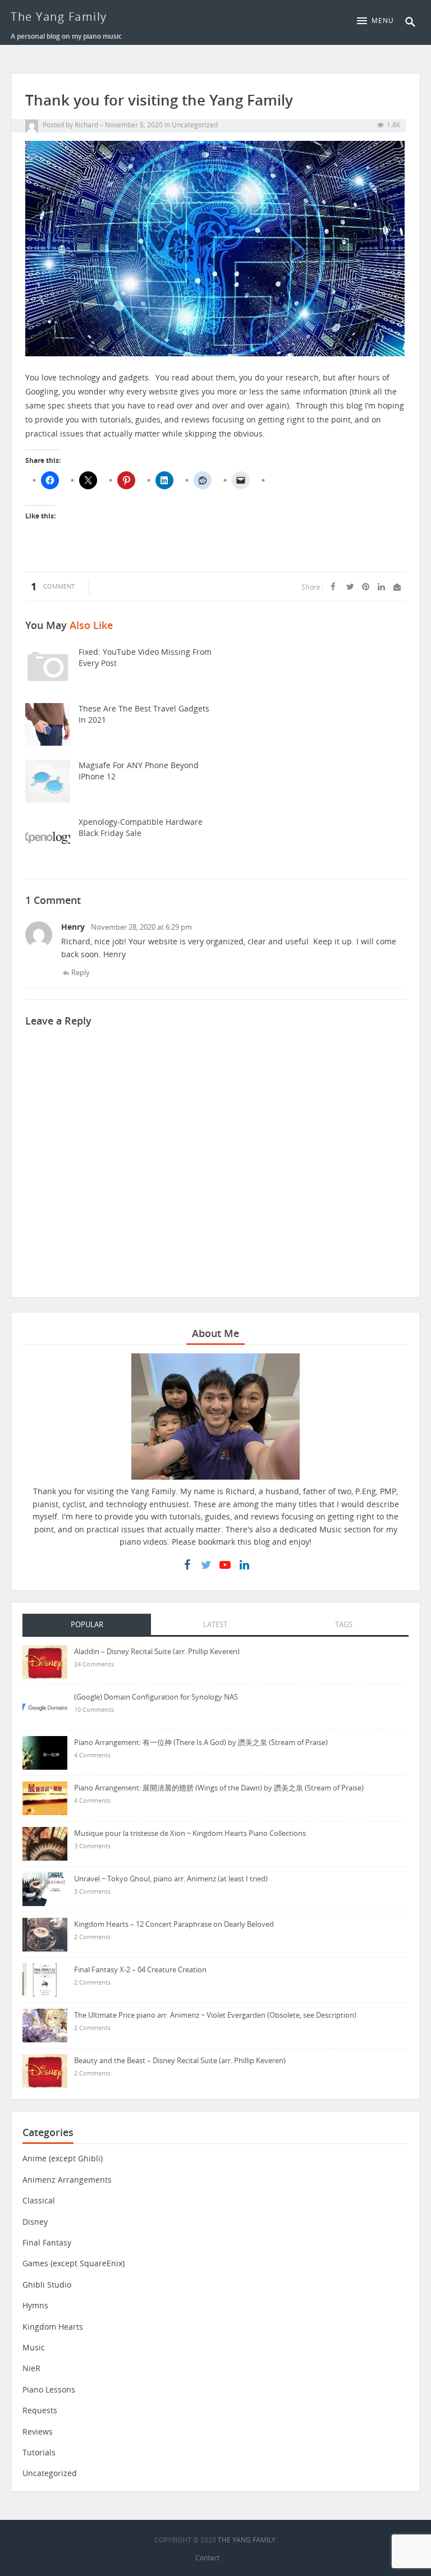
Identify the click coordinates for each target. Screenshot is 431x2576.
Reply (81, 972)
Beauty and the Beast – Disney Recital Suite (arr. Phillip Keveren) (180, 2060)
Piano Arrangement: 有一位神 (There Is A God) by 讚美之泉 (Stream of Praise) (201, 1742)
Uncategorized (195, 125)
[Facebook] (187, 1565)
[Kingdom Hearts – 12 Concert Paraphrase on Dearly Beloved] (45, 1934)
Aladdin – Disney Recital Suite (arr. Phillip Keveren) (157, 1651)
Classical (39, 2200)
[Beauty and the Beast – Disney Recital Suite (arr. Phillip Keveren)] (45, 2070)
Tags (344, 1624)
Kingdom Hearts (53, 2327)
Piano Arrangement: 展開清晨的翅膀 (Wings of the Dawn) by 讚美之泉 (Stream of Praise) (219, 1788)
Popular (87, 1624)
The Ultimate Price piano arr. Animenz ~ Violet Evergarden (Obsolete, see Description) (215, 2015)
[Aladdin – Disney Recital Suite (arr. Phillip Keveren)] (45, 1661)
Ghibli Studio (47, 2285)
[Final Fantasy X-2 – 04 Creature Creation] (45, 1979)
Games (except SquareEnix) (74, 2263)
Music (34, 2347)
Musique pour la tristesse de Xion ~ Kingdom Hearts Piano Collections (190, 1833)
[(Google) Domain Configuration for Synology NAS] (45, 1707)
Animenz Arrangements (67, 2180)
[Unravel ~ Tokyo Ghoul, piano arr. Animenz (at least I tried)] (45, 1888)
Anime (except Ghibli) (63, 2158)
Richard (86, 125)
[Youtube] (225, 1565)
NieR (31, 2368)
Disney (35, 2222)
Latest (215, 1624)
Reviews (38, 2432)
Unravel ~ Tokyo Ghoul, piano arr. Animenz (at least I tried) (171, 1879)
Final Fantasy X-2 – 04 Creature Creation (140, 1969)
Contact (207, 2558)
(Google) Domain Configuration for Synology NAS (156, 1697)
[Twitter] (206, 1565)
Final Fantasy (47, 2242)
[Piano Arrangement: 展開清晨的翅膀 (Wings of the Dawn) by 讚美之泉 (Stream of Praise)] (45, 1797)
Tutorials (39, 2452)
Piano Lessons (49, 2389)
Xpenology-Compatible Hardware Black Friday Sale (141, 827)
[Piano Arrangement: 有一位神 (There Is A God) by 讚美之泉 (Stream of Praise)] (45, 1752)
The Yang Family (59, 17)
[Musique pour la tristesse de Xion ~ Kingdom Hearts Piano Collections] (45, 1843)
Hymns (35, 2305)
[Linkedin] (244, 1565)
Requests (40, 2410)
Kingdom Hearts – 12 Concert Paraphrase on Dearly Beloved (174, 1924)
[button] (378, 21)
